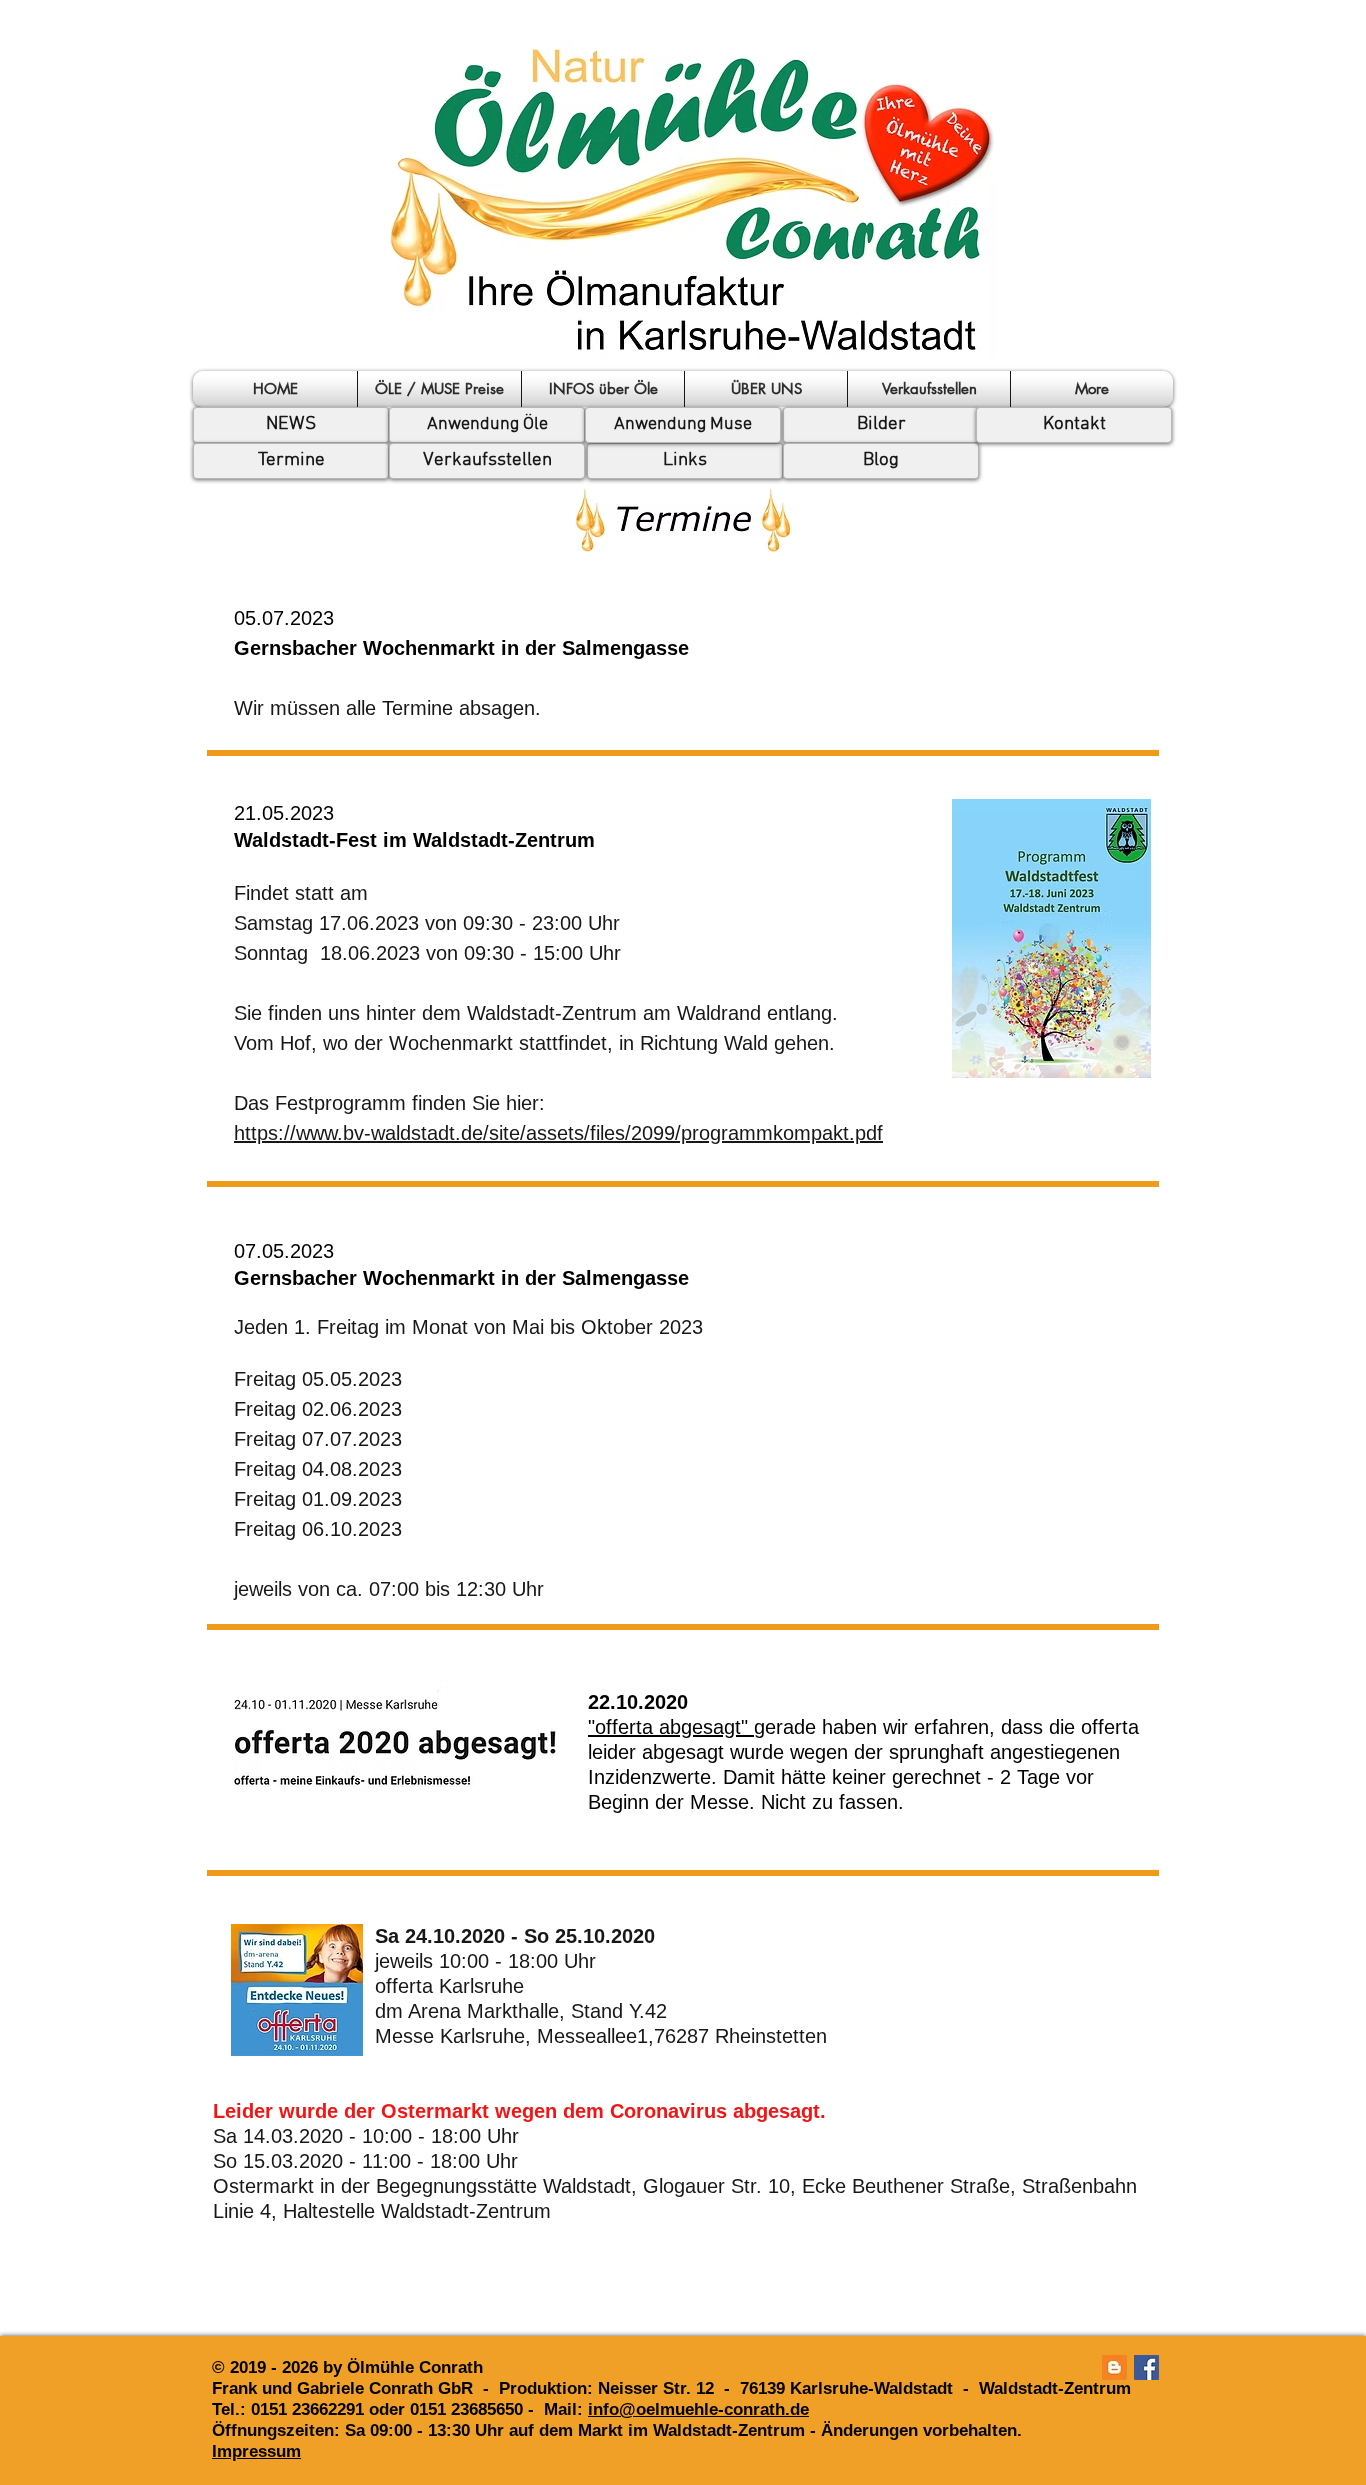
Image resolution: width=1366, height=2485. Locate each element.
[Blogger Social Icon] (1114, 2367)
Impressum (256, 2451)
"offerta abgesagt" (671, 1727)
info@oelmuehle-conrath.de (698, 2409)
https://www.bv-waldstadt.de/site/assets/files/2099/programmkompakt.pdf (558, 1133)
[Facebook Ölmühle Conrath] (1146, 2367)
